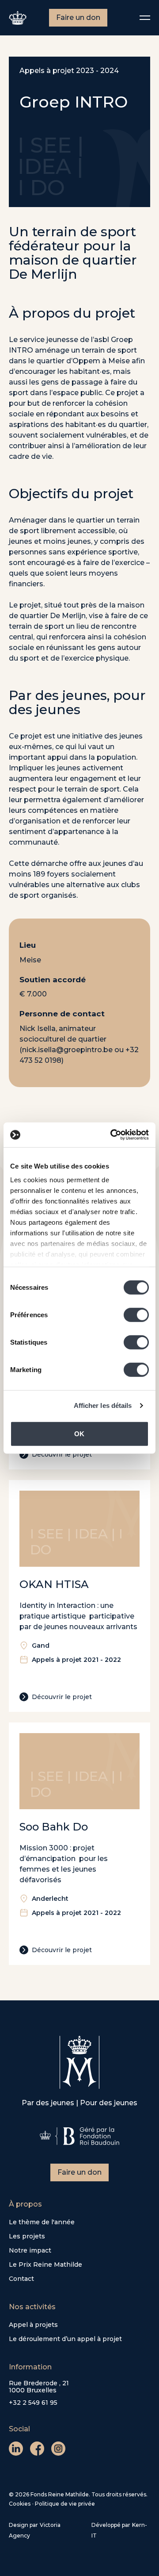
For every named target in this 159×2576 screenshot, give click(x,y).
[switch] (136, 1315)
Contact (21, 2279)
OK (79, 1433)
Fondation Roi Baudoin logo (79, 2136)
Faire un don (78, 17)
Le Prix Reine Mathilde (45, 2265)
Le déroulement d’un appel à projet (65, 2339)
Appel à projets (33, 2325)
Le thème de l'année (42, 2222)
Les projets (27, 2236)
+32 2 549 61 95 (33, 2403)
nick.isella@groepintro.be (67, 1050)
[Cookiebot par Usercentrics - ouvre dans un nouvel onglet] (112, 1135)
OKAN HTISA (54, 1584)
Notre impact (30, 2250)
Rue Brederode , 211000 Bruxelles (39, 2387)
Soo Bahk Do (54, 1827)
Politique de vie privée (65, 2504)
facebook (37, 2449)
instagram (58, 2449)
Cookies (20, 2504)
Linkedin (16, 2449)
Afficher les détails (103, 1405)
